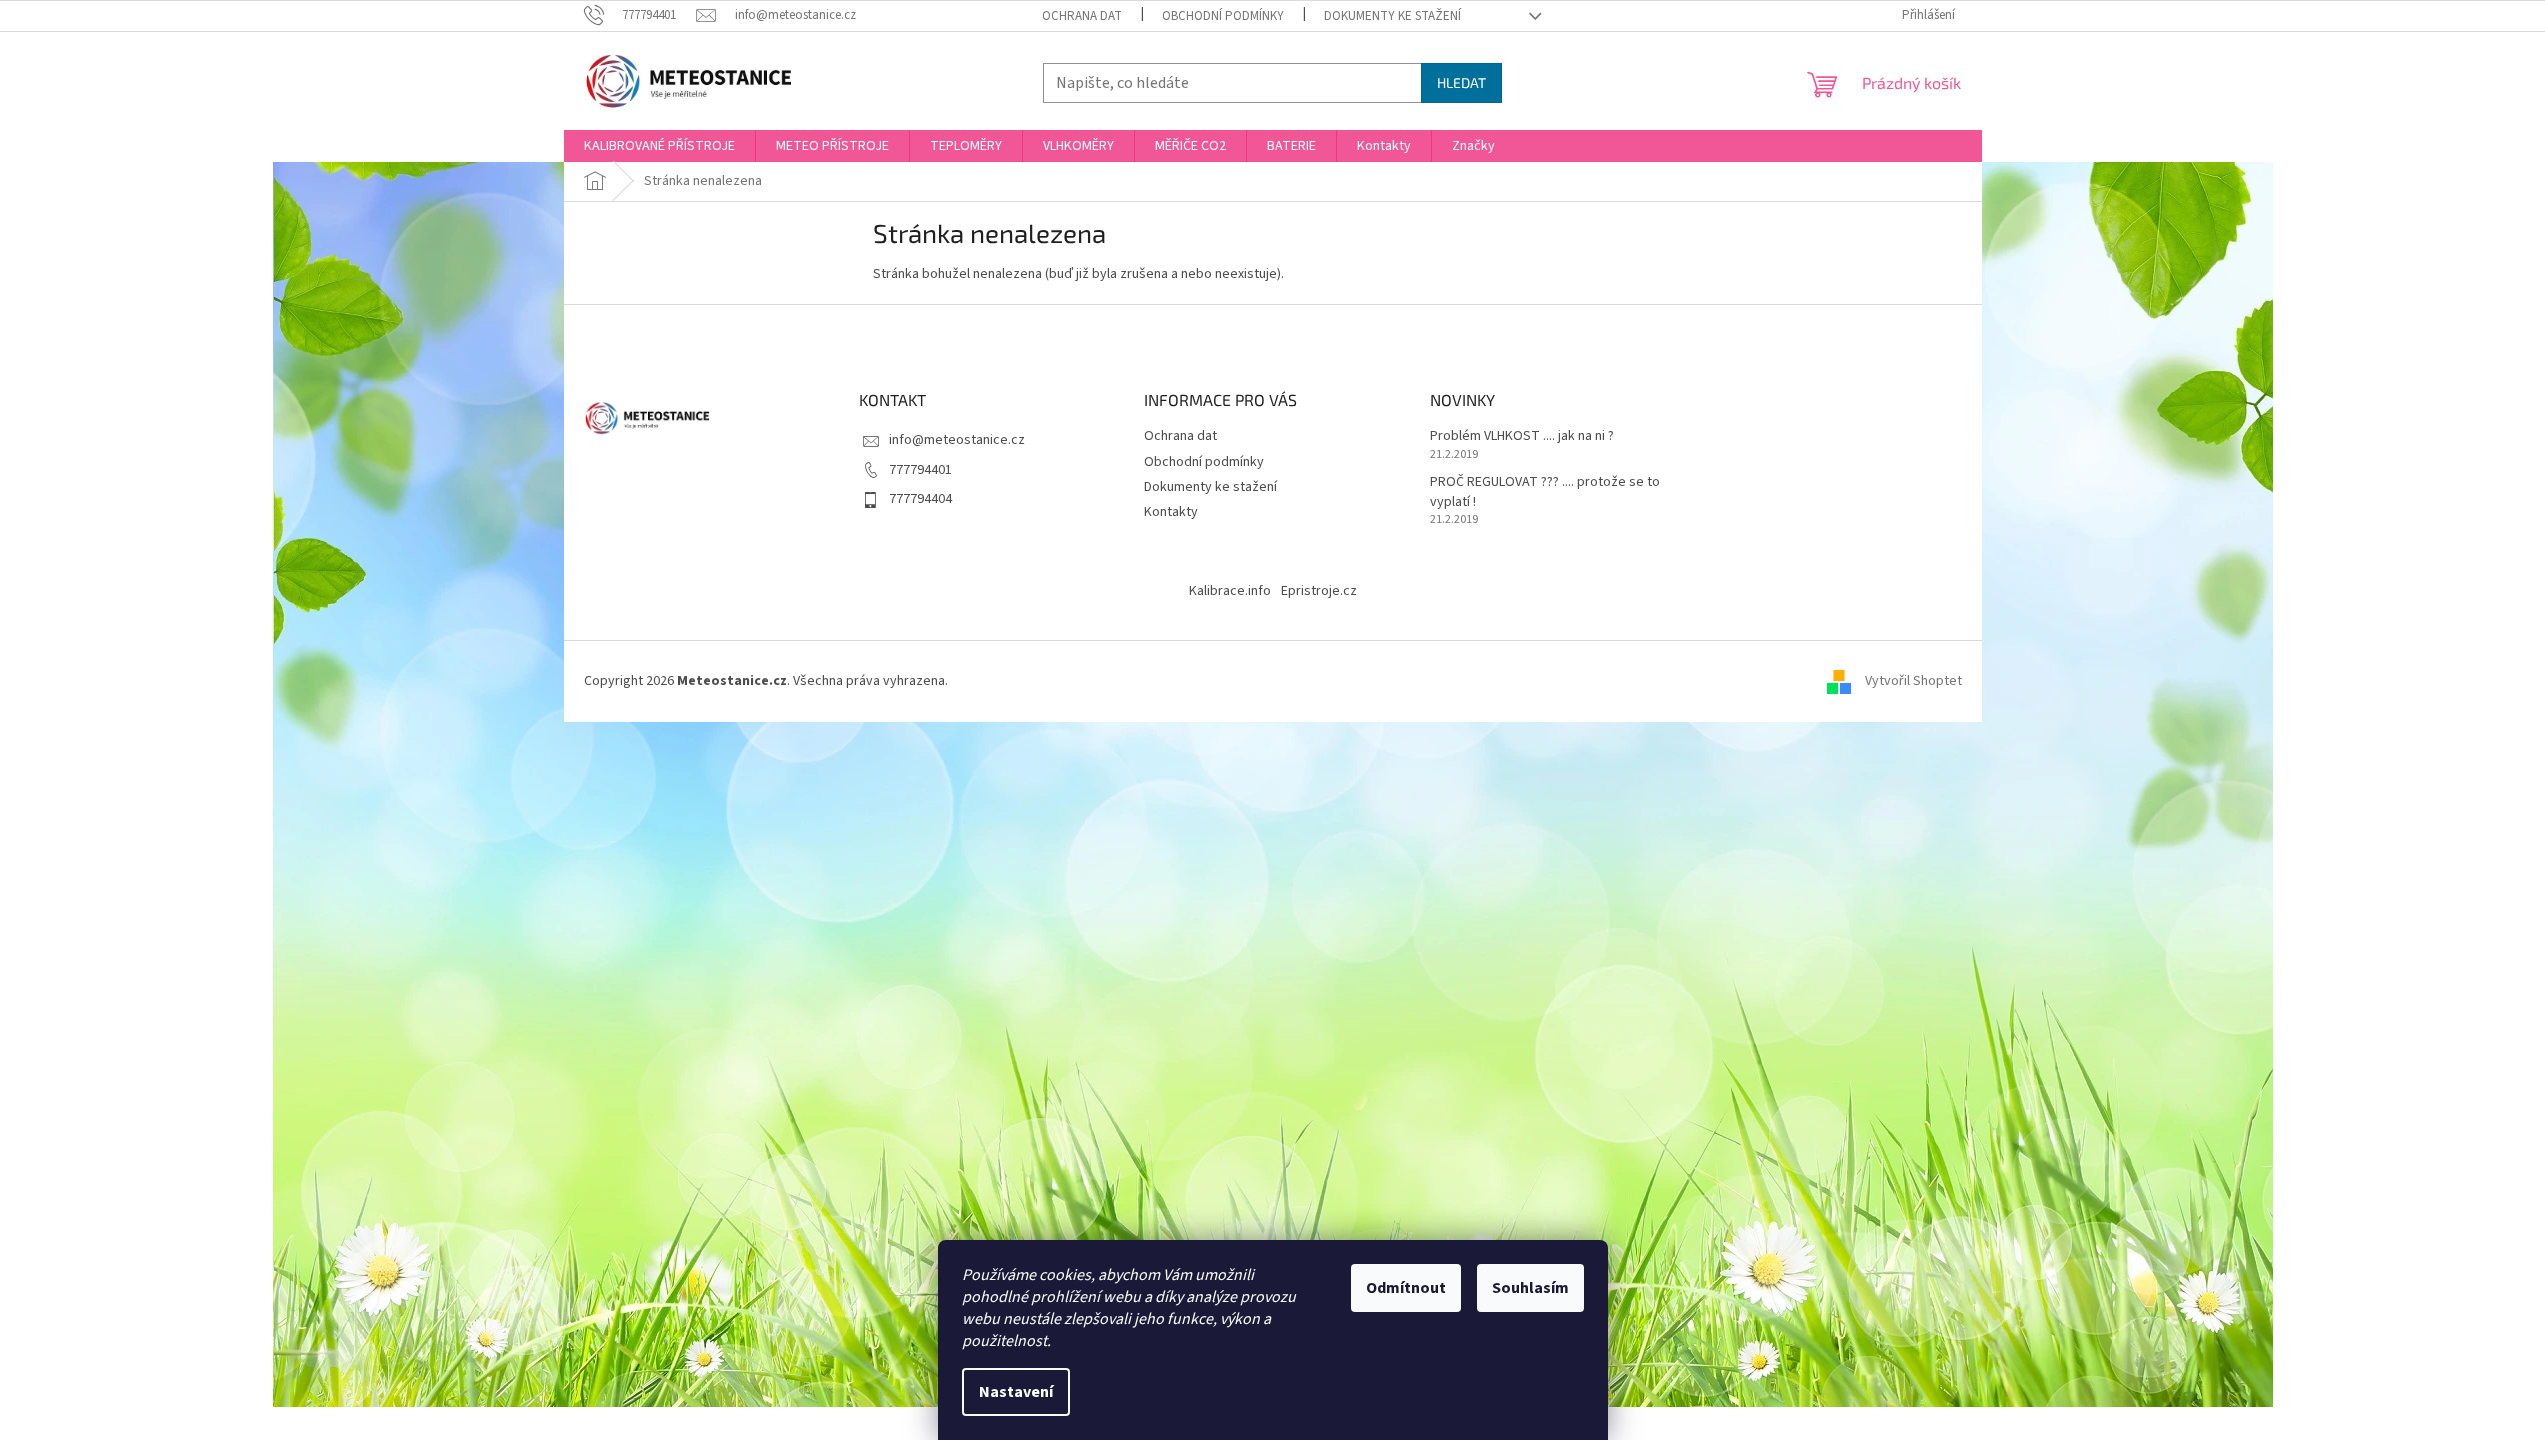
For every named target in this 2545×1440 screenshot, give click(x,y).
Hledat (1461, 82)
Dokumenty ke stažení (1392, 16)
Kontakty (1171, 512)
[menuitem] (659, 146)
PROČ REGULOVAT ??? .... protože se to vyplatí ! (1545, 492)
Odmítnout (1406, 1288)
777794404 (920, 499)
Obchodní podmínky (1223, 16)
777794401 (920, 470)
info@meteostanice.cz (957, 440)
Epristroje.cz (1319, 591)
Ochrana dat (1082, 16)
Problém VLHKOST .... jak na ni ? (1522, 436)
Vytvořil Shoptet (1913, 681)
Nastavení (1016, 1392)
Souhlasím (1530, 1288)
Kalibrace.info (1230, 591)
